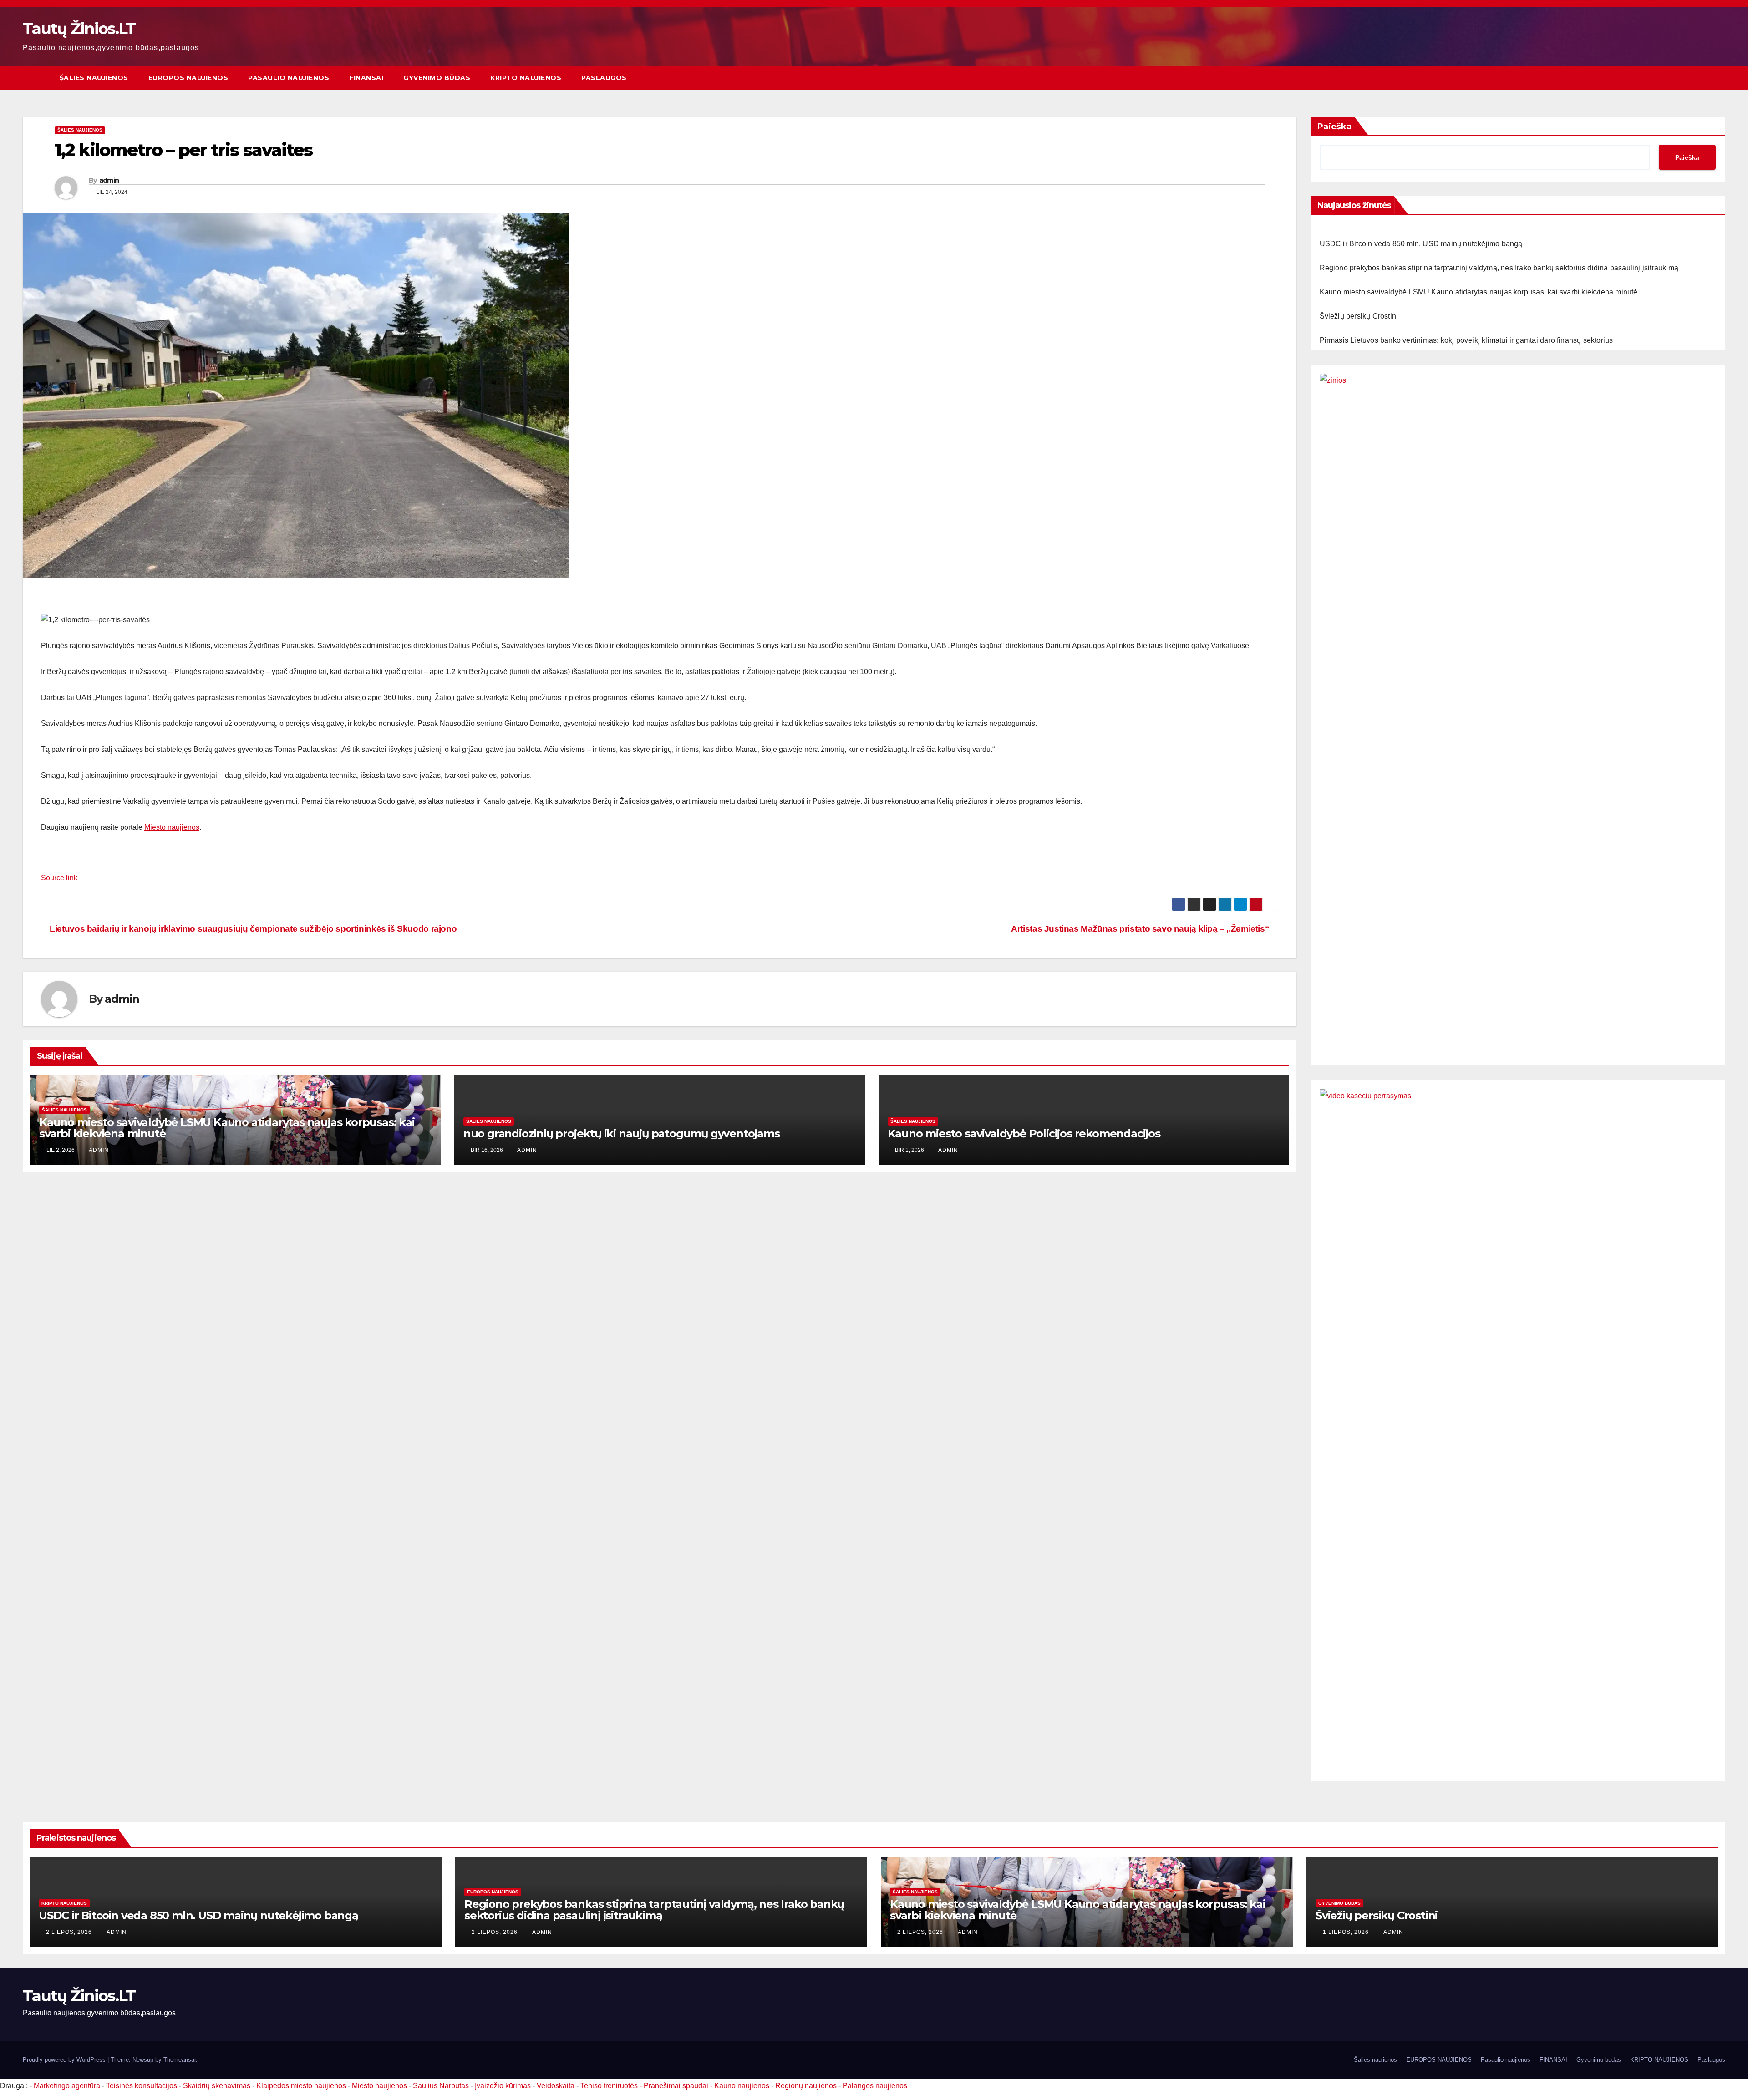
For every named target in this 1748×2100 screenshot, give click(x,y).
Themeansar (180, 2060)
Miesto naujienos (172, 827)
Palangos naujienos (875, 2086)
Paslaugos (604, 78)
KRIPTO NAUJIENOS (526, 78)
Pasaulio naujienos (289, 78)
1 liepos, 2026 (1347, 1932)
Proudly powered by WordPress (65, 2060)
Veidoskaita (556, 2086)
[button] (1719, 78)
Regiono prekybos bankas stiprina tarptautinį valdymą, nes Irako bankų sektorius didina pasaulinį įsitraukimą (1499, 268)
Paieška (1334, 127)
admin (109, 180)
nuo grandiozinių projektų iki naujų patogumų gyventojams (622, 1134)
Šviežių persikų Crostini (1359, 316)
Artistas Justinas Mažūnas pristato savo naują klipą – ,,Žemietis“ (1141, 929)
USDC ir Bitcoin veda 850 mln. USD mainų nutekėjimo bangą (1421, 244)
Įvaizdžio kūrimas (503, 2086)
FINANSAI (366, 78)
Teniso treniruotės (609, 2086)
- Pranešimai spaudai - (677, 2086)
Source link (59, 878)
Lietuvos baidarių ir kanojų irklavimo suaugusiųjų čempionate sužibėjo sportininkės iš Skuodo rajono (252, 929)
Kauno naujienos (742, 2086)
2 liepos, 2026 (70, 1932)
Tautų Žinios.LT (79, 29)
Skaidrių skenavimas (217, 2086)
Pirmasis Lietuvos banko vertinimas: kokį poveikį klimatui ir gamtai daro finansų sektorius (1466, 340)
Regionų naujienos (806, 2086)
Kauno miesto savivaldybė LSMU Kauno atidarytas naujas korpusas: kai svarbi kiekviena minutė (227, 1128)
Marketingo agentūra (67, 2086)
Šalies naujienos (94, 78)
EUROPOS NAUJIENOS (188, 78)
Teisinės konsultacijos (142, 2086)
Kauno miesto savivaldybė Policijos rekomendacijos (1024, 1134)
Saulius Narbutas (441, 2086)
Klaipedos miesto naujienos (301, 2086)
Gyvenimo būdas (437, 78)
